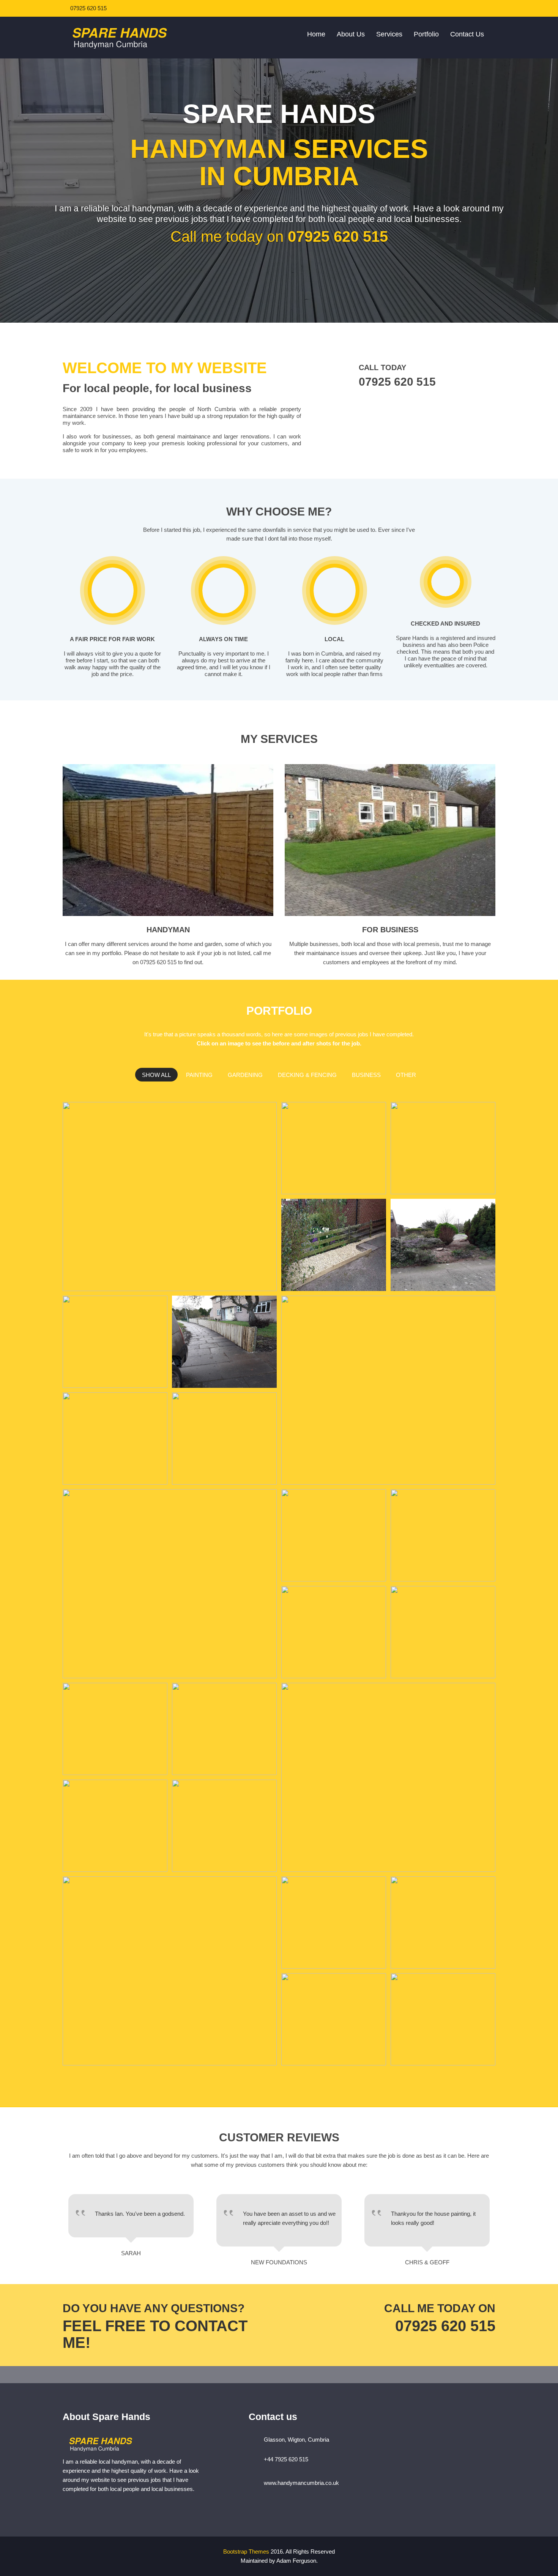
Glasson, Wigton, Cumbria (296, 2440)
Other (406, 1075)
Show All (156, 1075)
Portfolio (426, 34)
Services (389, 34)
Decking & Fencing (307, 1075)
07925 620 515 (88, 8)
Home (316, 34)
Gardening (245, 1075)
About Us (351, 34)
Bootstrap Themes (246, 2552)
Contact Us (467, 34)
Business (366, 1075)
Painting (199, 1075)
